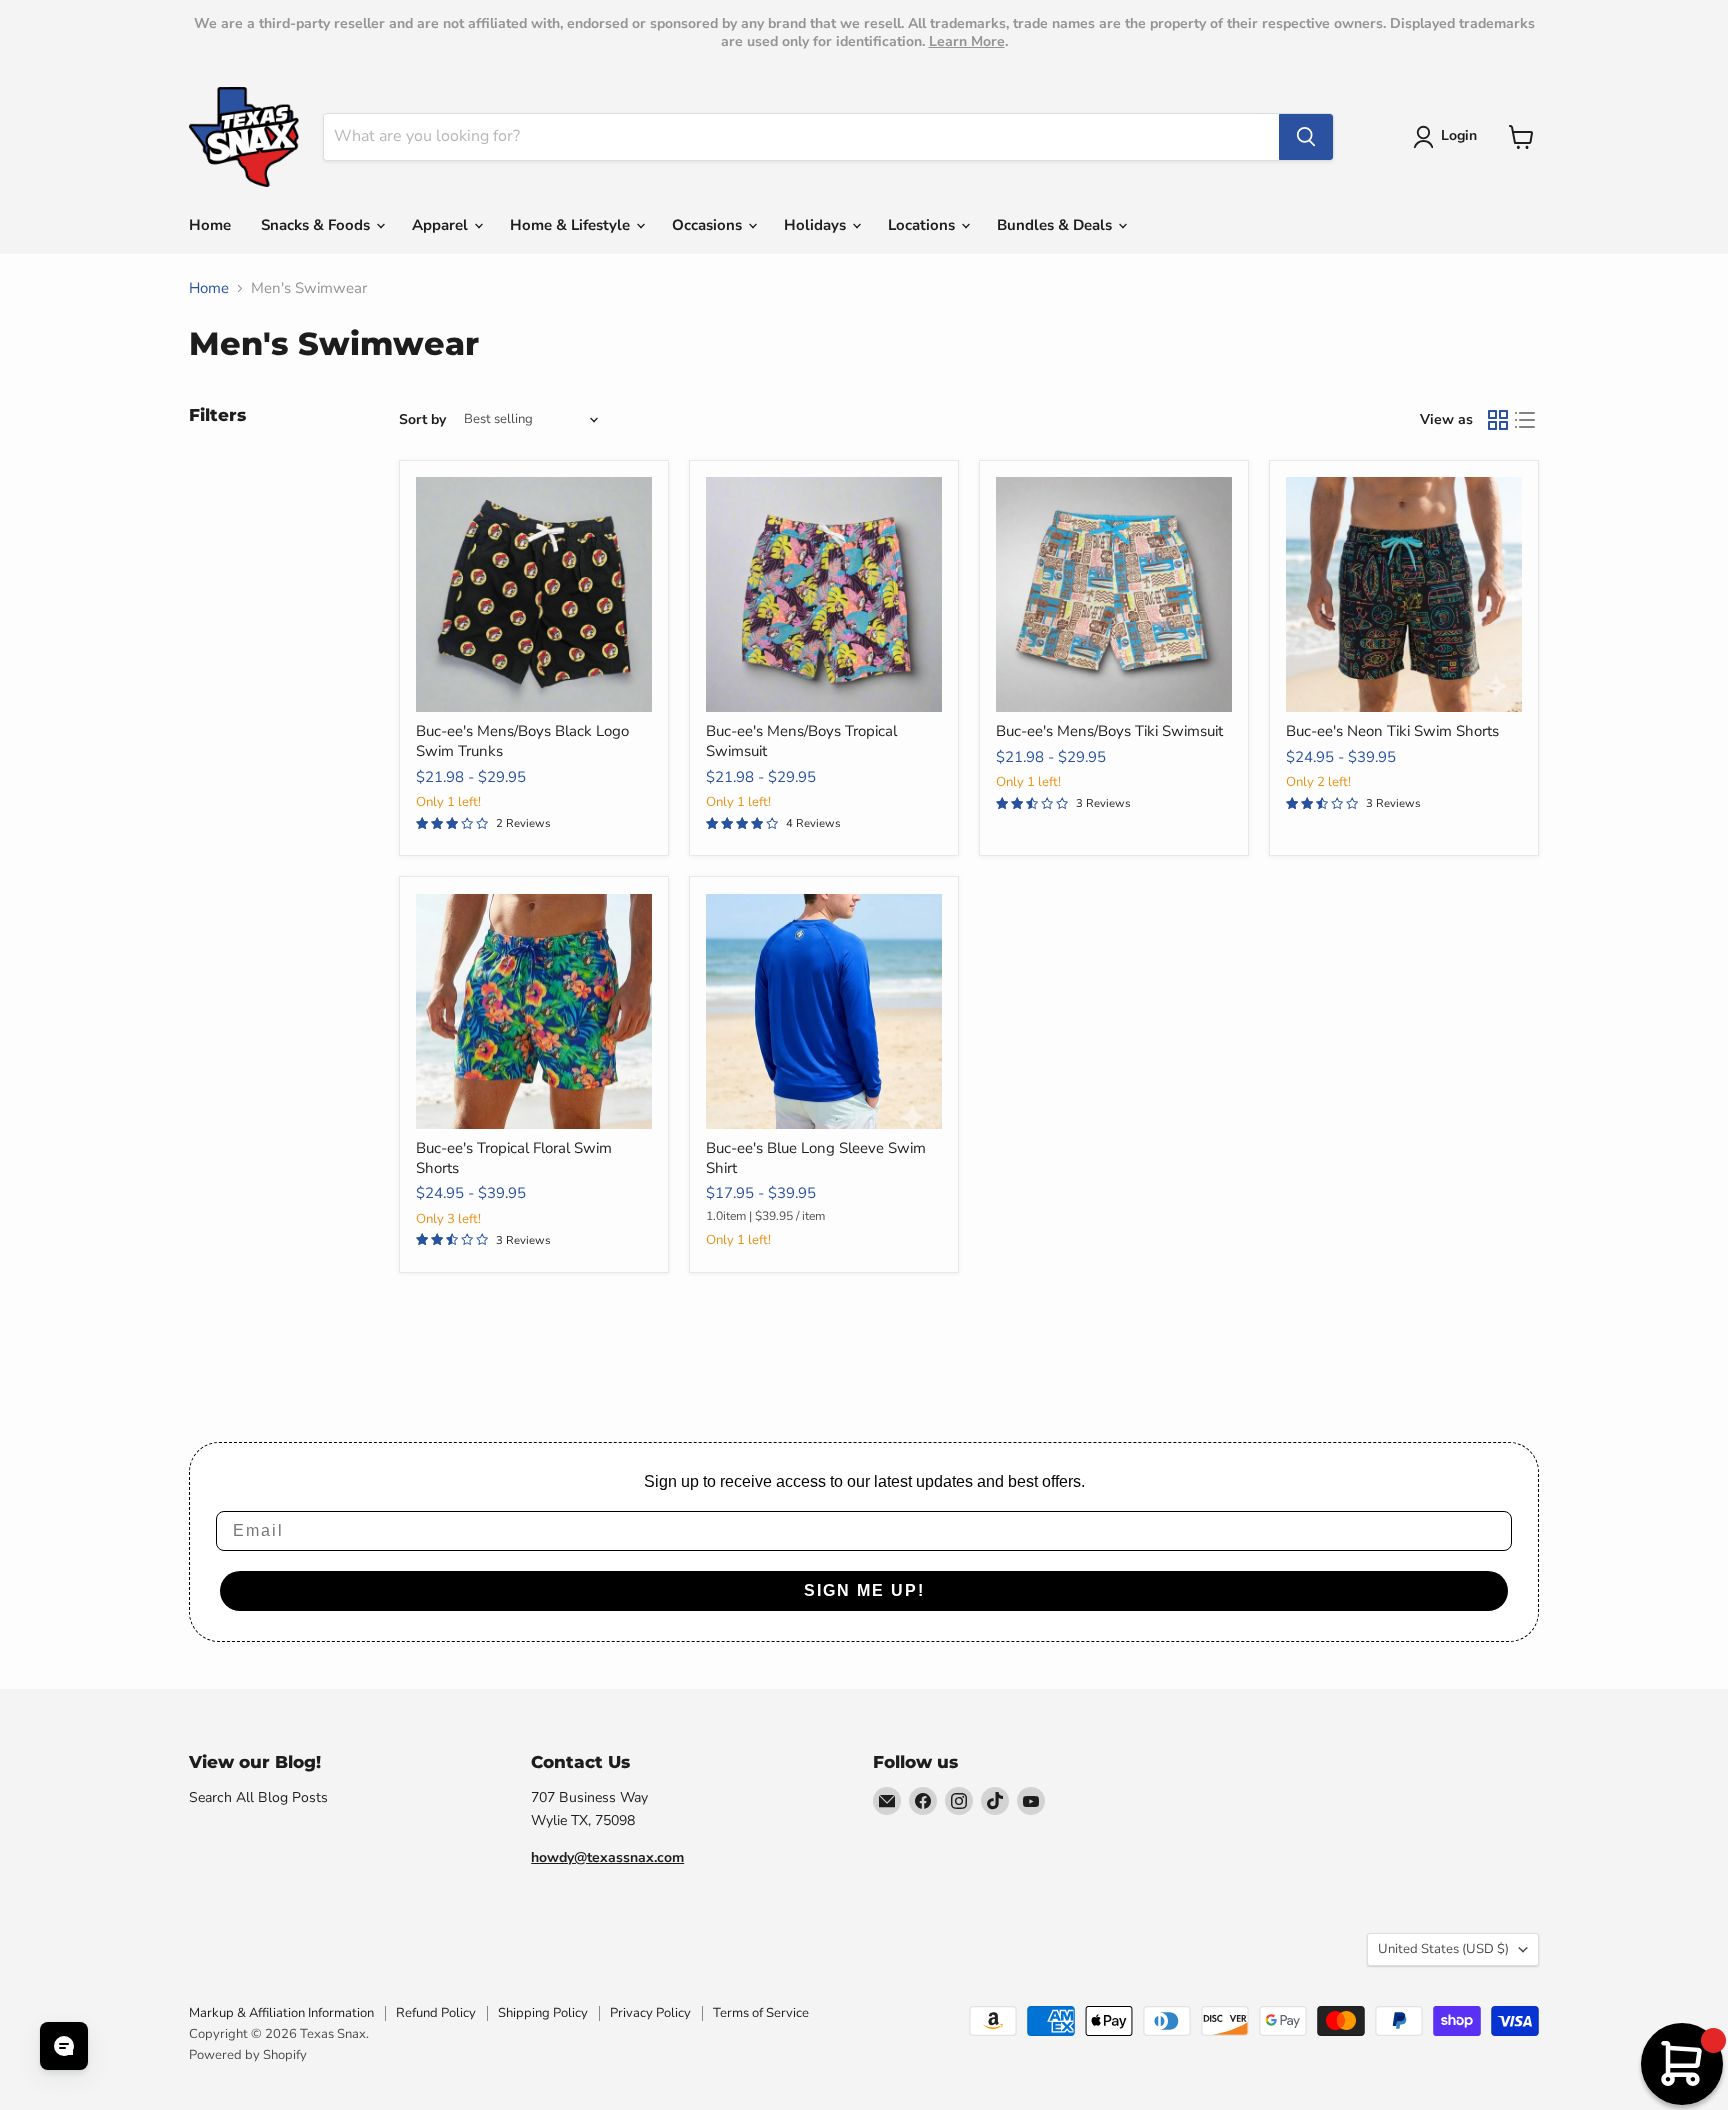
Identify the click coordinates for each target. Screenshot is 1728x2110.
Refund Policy (436, 2013)
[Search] (1306, 137)
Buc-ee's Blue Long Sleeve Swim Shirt (816, 1158)
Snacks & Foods (317, 225)
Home (210, 225)
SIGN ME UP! (864, 1590)
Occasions (709, 225)
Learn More (967, 41)
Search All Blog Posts (258, 1797)
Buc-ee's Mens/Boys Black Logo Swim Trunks (522, 741)
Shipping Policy (543, 2013)
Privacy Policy (650, 2013)
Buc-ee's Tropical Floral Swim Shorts (514, 1158)
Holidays (817, 225)
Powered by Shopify (248, 2055)
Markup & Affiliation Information (281, 2013)
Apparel (442, 225)
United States (1443, 1949)
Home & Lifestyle (572, 225)
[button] (1448, 137)
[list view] (1526, 420)
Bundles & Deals (1056, 225)
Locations (923, 225)
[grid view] (1498, 420)
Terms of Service (761, 2013)
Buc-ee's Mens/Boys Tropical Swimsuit (801, 741)
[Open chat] (64, 2046)
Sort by (422, 420)
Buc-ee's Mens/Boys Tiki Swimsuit (1109, 731)
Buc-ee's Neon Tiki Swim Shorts (1392, 731)
